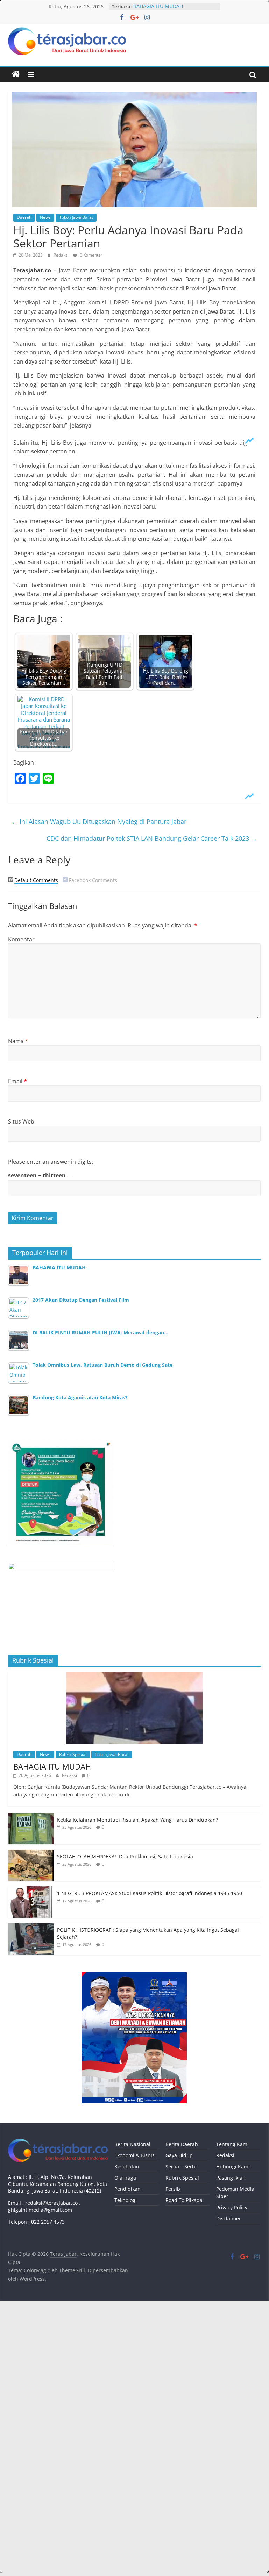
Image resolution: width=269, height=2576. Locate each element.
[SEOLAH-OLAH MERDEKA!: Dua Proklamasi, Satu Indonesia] (31, 1853)
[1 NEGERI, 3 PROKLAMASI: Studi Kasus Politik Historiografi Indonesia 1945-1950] (31, 1890)
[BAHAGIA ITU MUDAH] (134, 1676)
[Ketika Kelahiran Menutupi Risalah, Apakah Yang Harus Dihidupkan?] (31, 1817)
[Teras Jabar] (16, 74)
